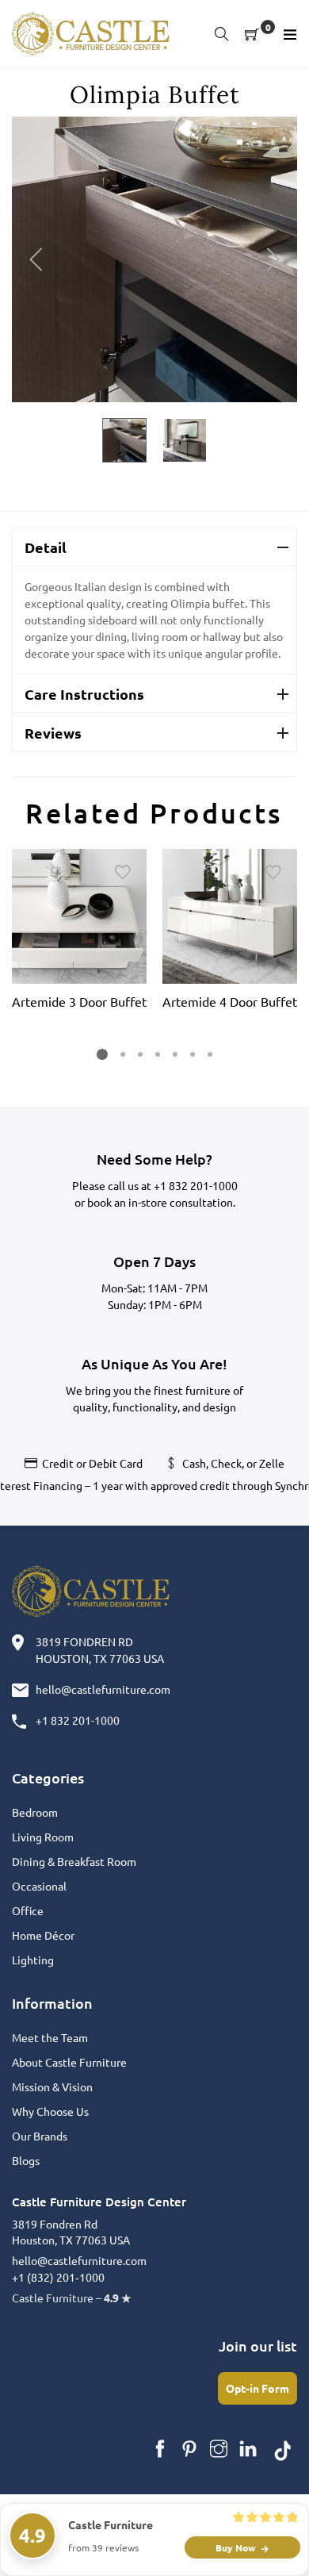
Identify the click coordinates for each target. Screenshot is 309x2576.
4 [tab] (158, 1054)
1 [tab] (102, 1054)
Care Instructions (84, 694)
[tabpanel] (79, 932)
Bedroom (35, 1812)
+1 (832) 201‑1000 (58, 2277)
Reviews (53, 733)
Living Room (43, 1837)
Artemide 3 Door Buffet (79, 1001)
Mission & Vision (52, 2087)
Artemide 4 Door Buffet (230, 1001)
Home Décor (43, 1935)
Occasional (39, 1886)
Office (28, 1910)
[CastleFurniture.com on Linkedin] (248, 2449)
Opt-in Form (257, 2388)
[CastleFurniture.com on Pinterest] (189, 2449)
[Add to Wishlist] (123, 873)
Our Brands (40, 2136)
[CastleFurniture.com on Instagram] (219, 2449)
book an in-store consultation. (161, 1202)
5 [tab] (175, 1054)
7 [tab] (210, 1054)
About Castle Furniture (69, 2062)
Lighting (33, 1960)
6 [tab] (193, 1054)
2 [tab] (123, 1054)
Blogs (26, 2160)
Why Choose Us (50, 2111)
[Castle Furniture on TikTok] (283, 2449)
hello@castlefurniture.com (103, 1689)
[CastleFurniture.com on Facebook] (160, 2449)
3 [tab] (140, 1054)
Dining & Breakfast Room (74, 1861)
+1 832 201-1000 (196, 1185)
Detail (46, 547)
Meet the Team (50, 2037)
